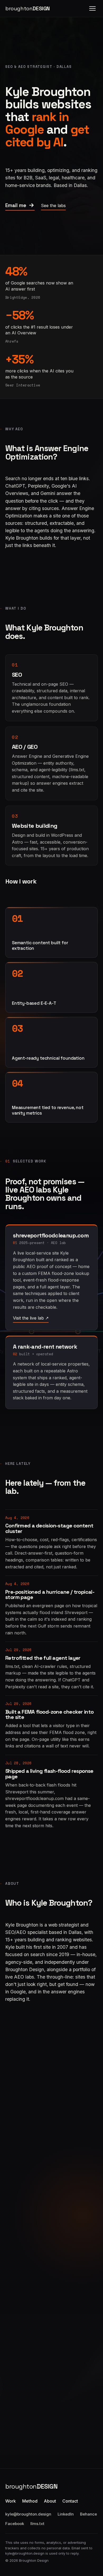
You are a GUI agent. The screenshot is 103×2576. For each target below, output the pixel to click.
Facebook (15, 2524)
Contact (70, 2501)
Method (30, 2501)
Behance (88, 2514)
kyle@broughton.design (28, 2514)
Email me (16, 205)
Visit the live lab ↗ (31, 1318)
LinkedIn (66, 2514)
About (50, 2501)
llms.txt (37, 2524)
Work (11, 2501)
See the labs (53, 205)
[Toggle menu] (92, 8)
